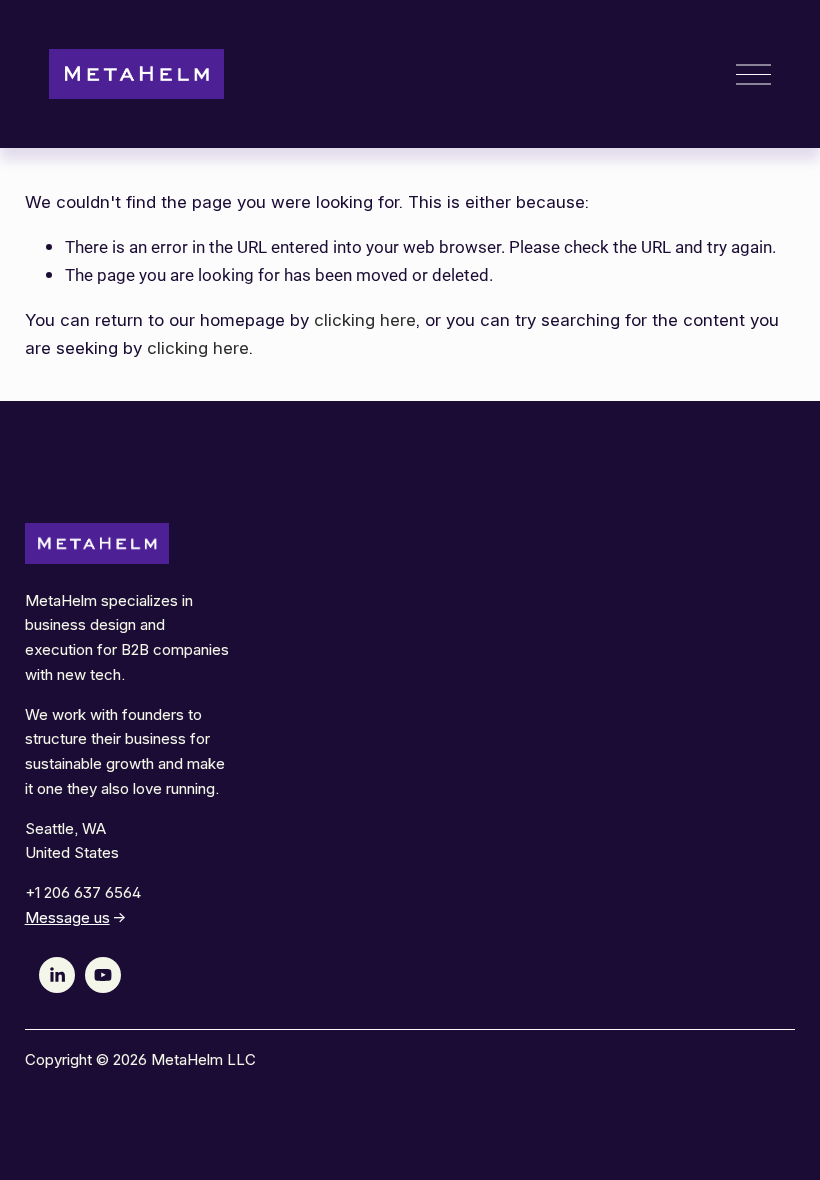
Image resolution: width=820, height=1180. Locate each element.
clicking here (365, 320)
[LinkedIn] (57, 975)
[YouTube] (103, 975)
